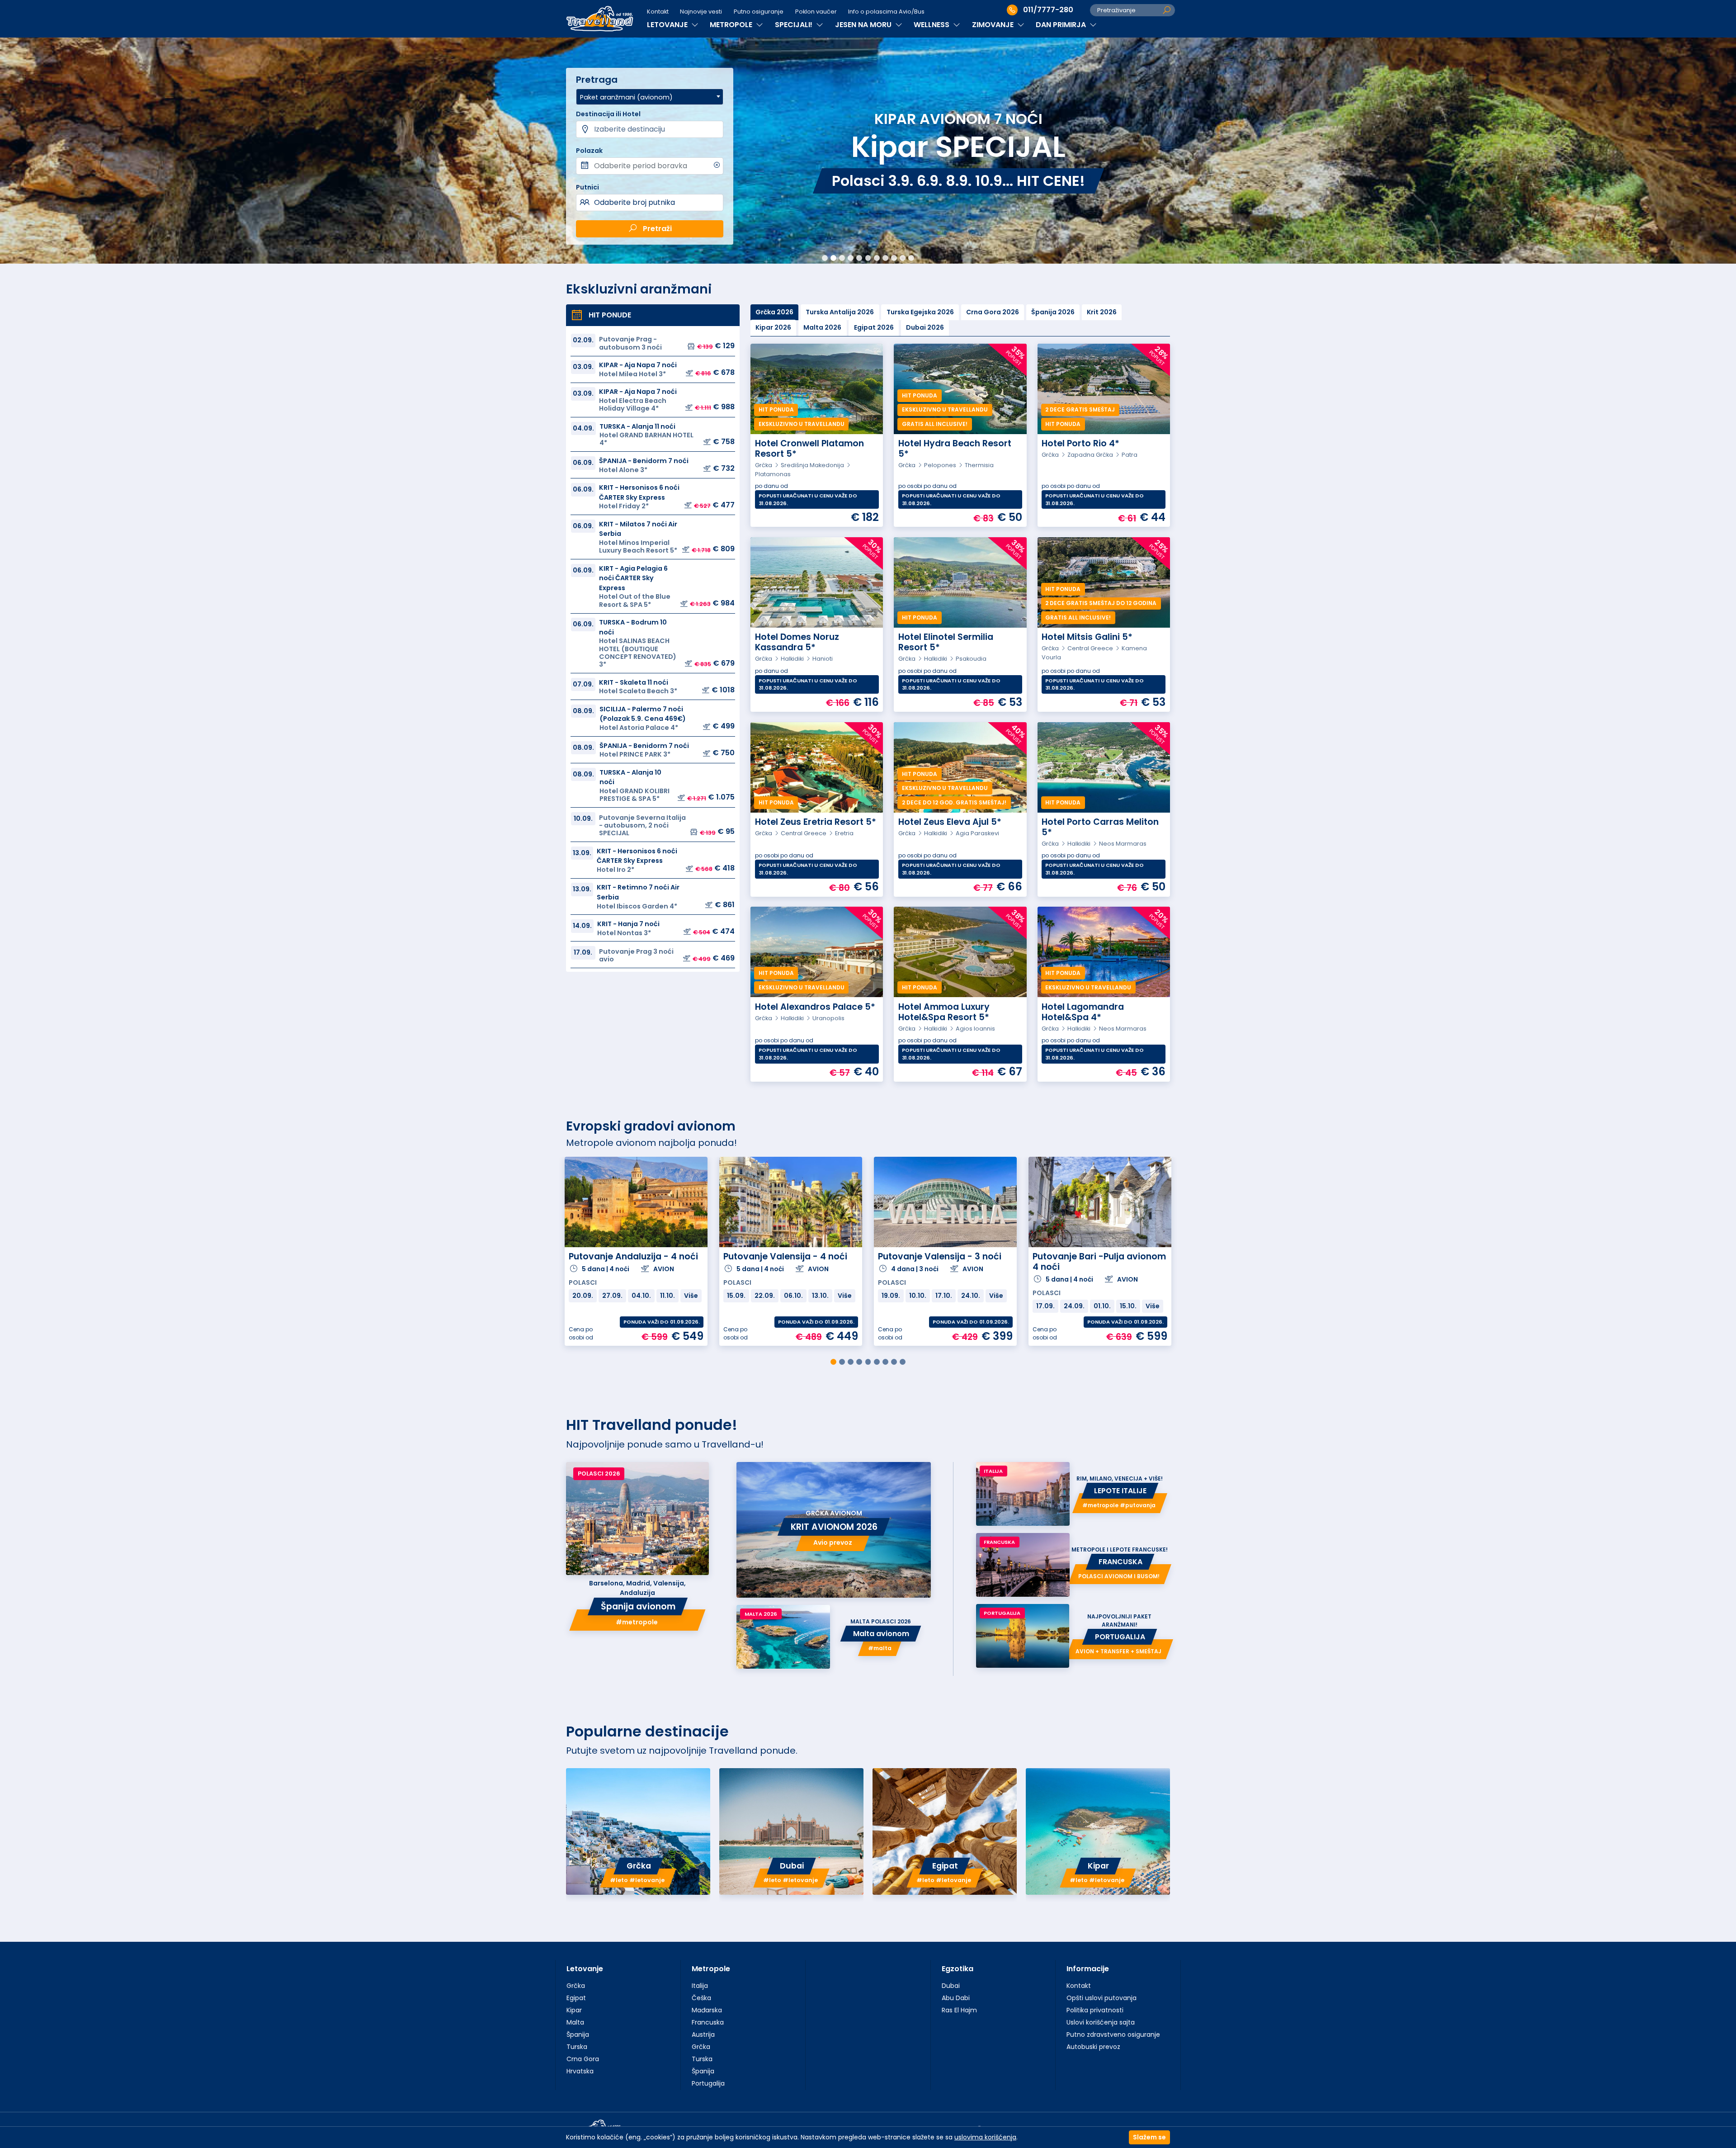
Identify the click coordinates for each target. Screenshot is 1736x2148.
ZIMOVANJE (994, 25)
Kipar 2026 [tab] (773, 327)
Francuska (708, 2022)
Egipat (576, 1998)
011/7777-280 (1048, 10)
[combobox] (649, 97)
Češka (701, 1998)
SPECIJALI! (795, 25)
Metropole (711, 1969)
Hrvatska (580, 2071)
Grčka (576, 1986)
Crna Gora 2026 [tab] (993, 312)
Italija (700, 1986)
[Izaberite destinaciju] (649, 129)
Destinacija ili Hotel (608, 114)
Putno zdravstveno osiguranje (1113, 2034)
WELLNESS (932, 25)
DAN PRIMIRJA (1062, 25)
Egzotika (958, 1969)
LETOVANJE (668, 25)
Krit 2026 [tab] (1102, 312)
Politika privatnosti (1095, 2010)
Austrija (703, 2034)
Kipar (574, 2010)
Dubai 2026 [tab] (925, 327)
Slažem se (1149, 2137)
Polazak (589, 151)
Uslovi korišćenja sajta (1101, 2022)
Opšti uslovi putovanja (1102, 1998)
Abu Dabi (956, 1998)
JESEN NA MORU (864, 25)
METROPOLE (732, 25)
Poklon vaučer (816, 12)
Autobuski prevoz (1093, 2047)
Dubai (951, 1986)
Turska (577, 2047)
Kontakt (658, 12)
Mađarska (707, 2010)
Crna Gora (583, 2059)
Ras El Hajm (959, 2010)
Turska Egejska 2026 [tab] (920, 312)
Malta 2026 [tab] (822, 327)
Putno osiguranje (759, 12)
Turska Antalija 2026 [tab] (840, 312)
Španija (578, 2034)
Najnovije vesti (701, 12)
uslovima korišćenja (985, 2137)
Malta (575, 2022)
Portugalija (708, 2083)
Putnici (587, 187)
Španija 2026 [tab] (1053, 312)
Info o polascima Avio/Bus (886, 12)
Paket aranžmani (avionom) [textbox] (626, 97)
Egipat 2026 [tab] (874, 327)
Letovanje (585, 1969)
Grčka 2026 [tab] (774, 312)
